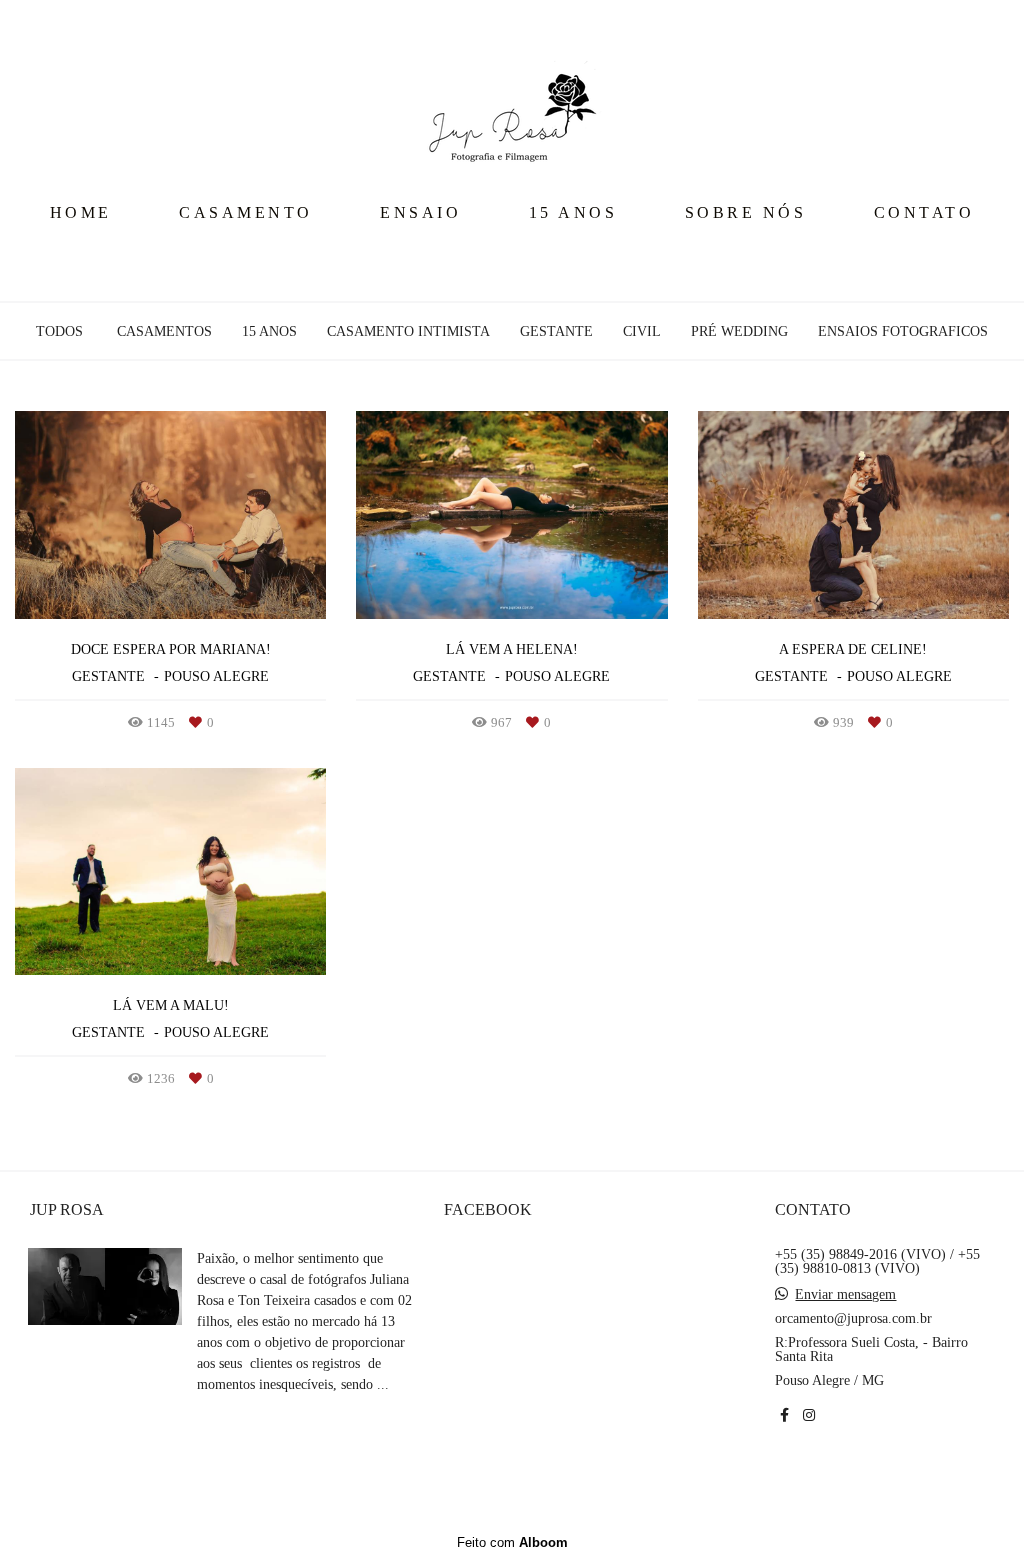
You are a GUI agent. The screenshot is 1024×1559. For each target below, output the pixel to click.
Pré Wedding (739, 332)
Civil (642, 332)
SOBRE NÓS (746, 212)
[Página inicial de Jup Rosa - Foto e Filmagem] (512, 95)
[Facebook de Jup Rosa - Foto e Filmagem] (784, 1415)
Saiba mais (263, 1427)
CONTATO (924, 212)
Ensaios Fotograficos (903, 332)
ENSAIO (420, 212)
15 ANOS (573, 212)
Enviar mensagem (845, 1295)
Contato (834, 1480)
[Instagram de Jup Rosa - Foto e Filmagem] (809, 1415)
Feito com (512, 1542)
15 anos (269, 332)
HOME (81, 212)
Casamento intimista (408, 332)
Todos (59, 332)
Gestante (556, 332)
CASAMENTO (246, 212)
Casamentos (164, 332)
